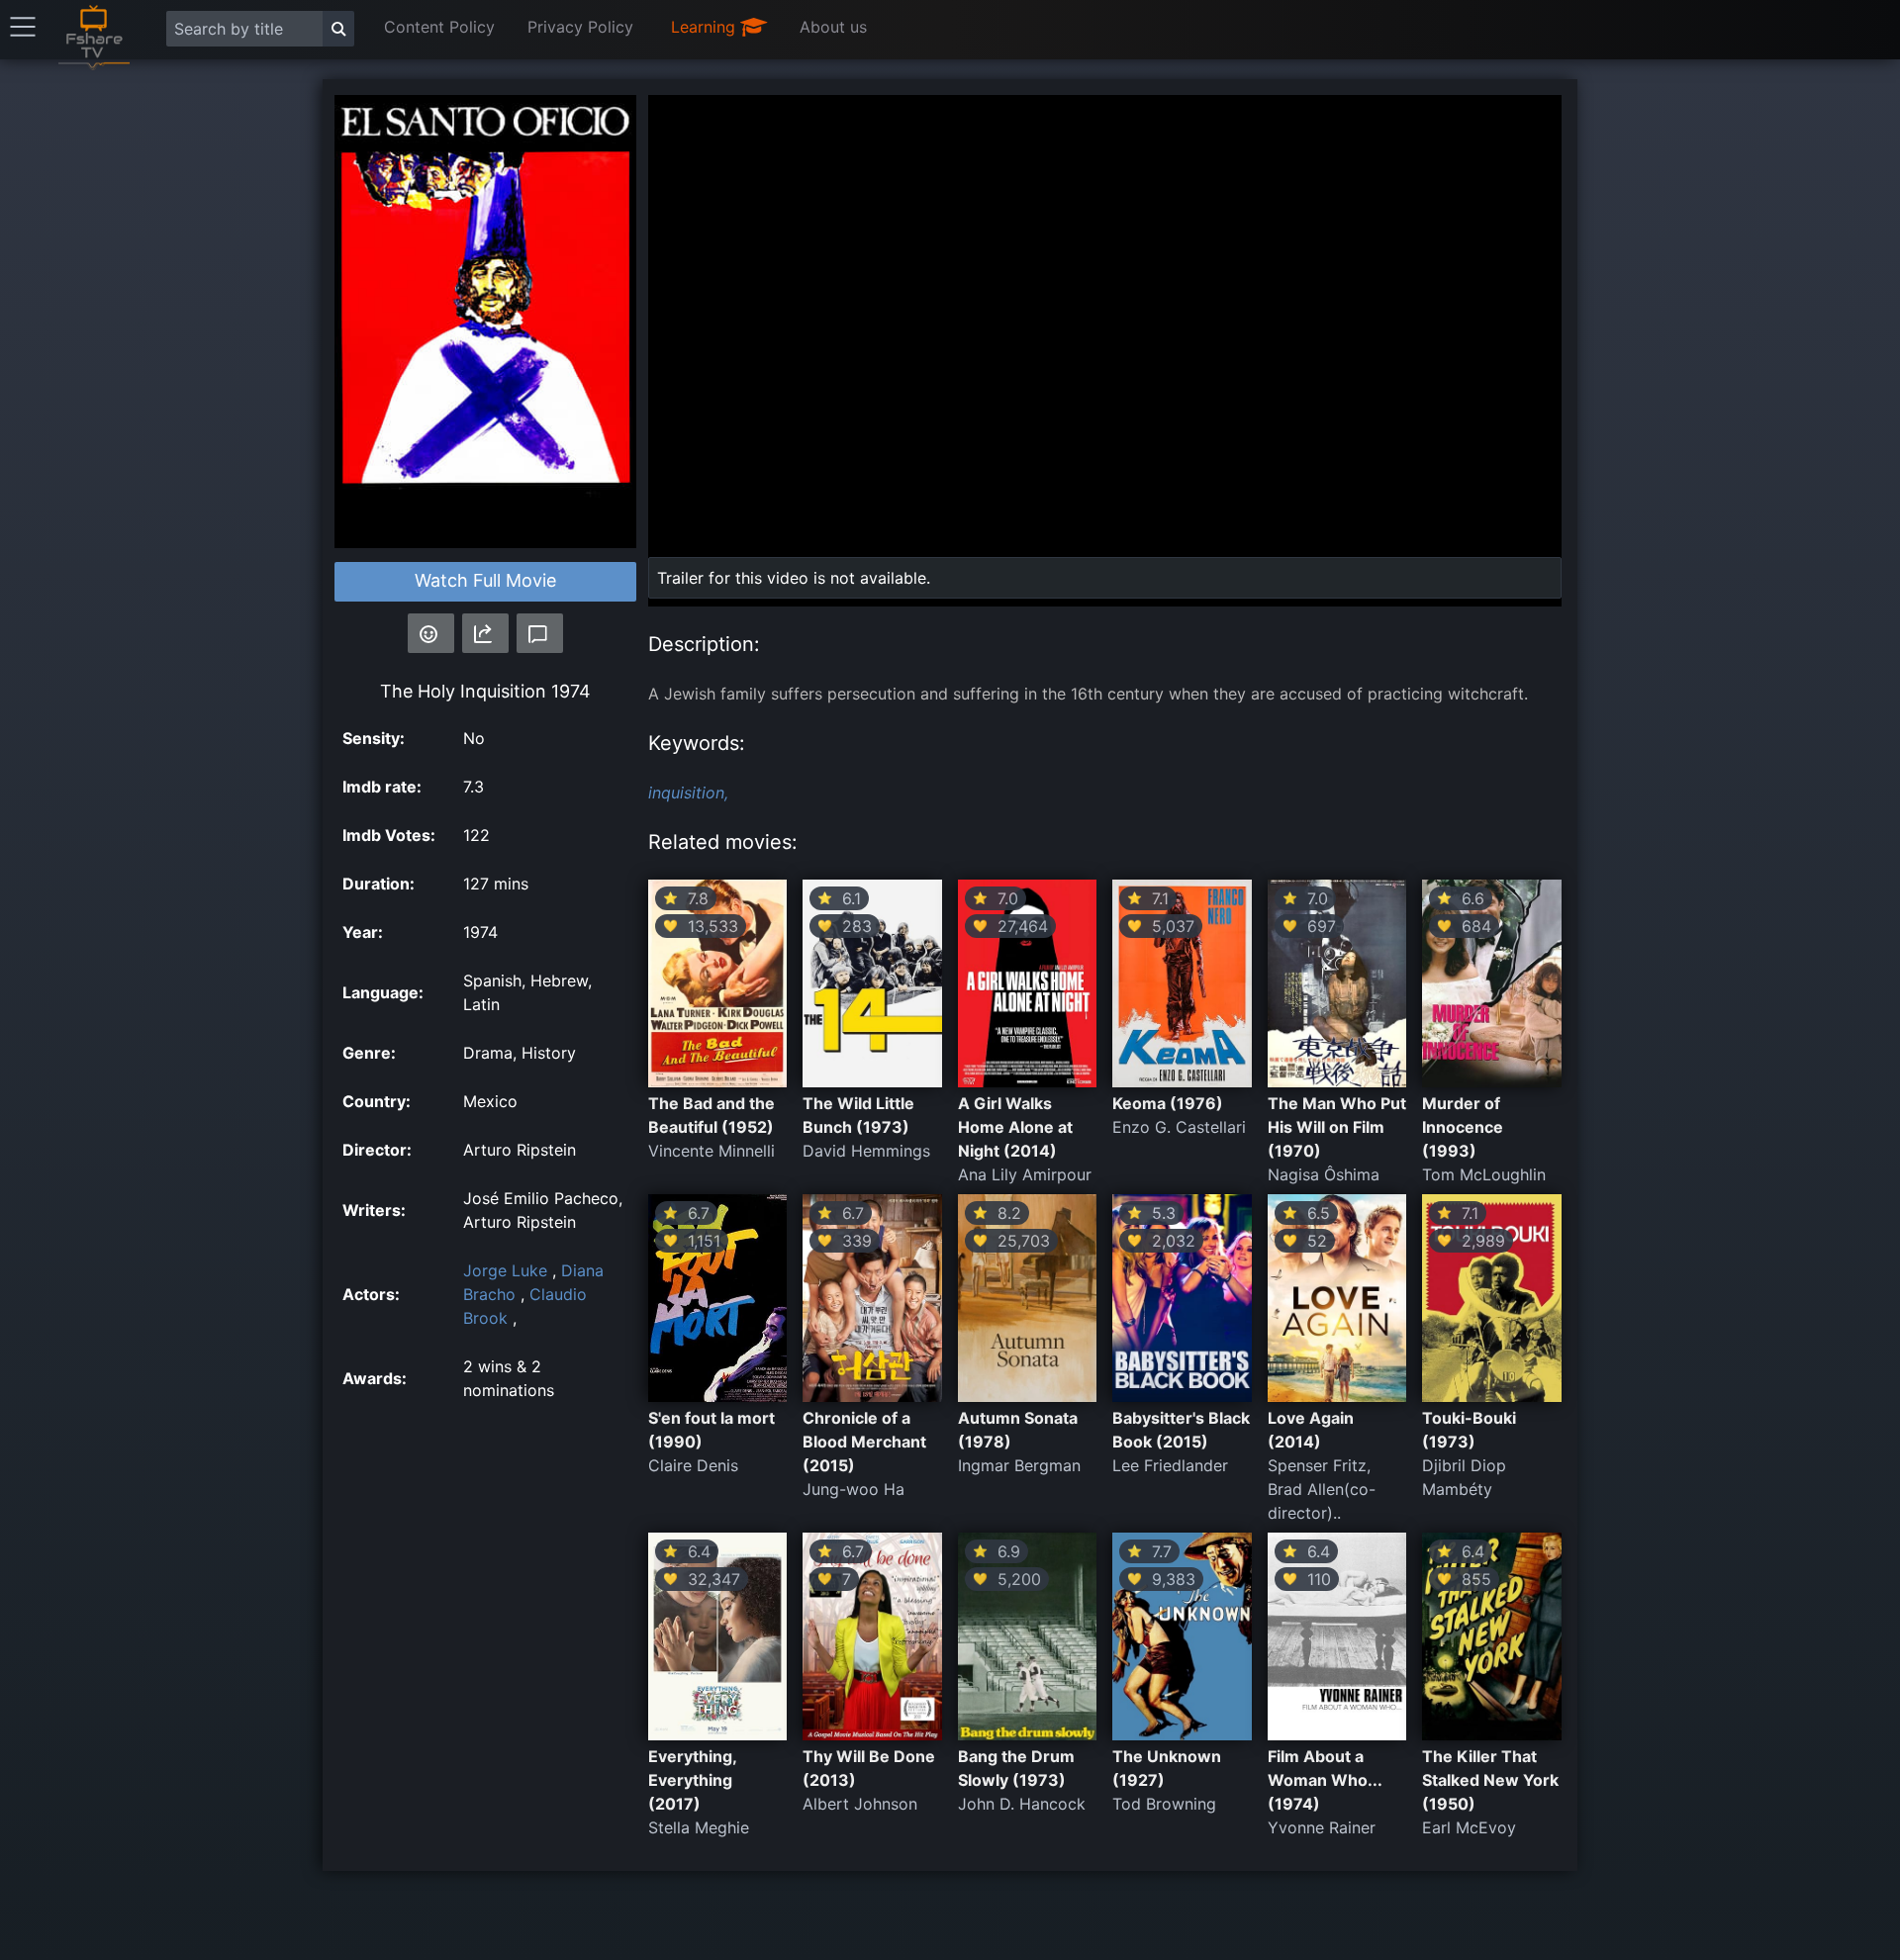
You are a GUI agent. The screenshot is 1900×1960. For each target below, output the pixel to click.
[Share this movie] (485, 633)
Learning (706, 27)
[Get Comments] (540, 633)
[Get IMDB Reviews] (431, 633)
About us (833, 27)
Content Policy (439, 27)
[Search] (338, 29)
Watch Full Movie (485, 580)
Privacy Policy (580, 27)
